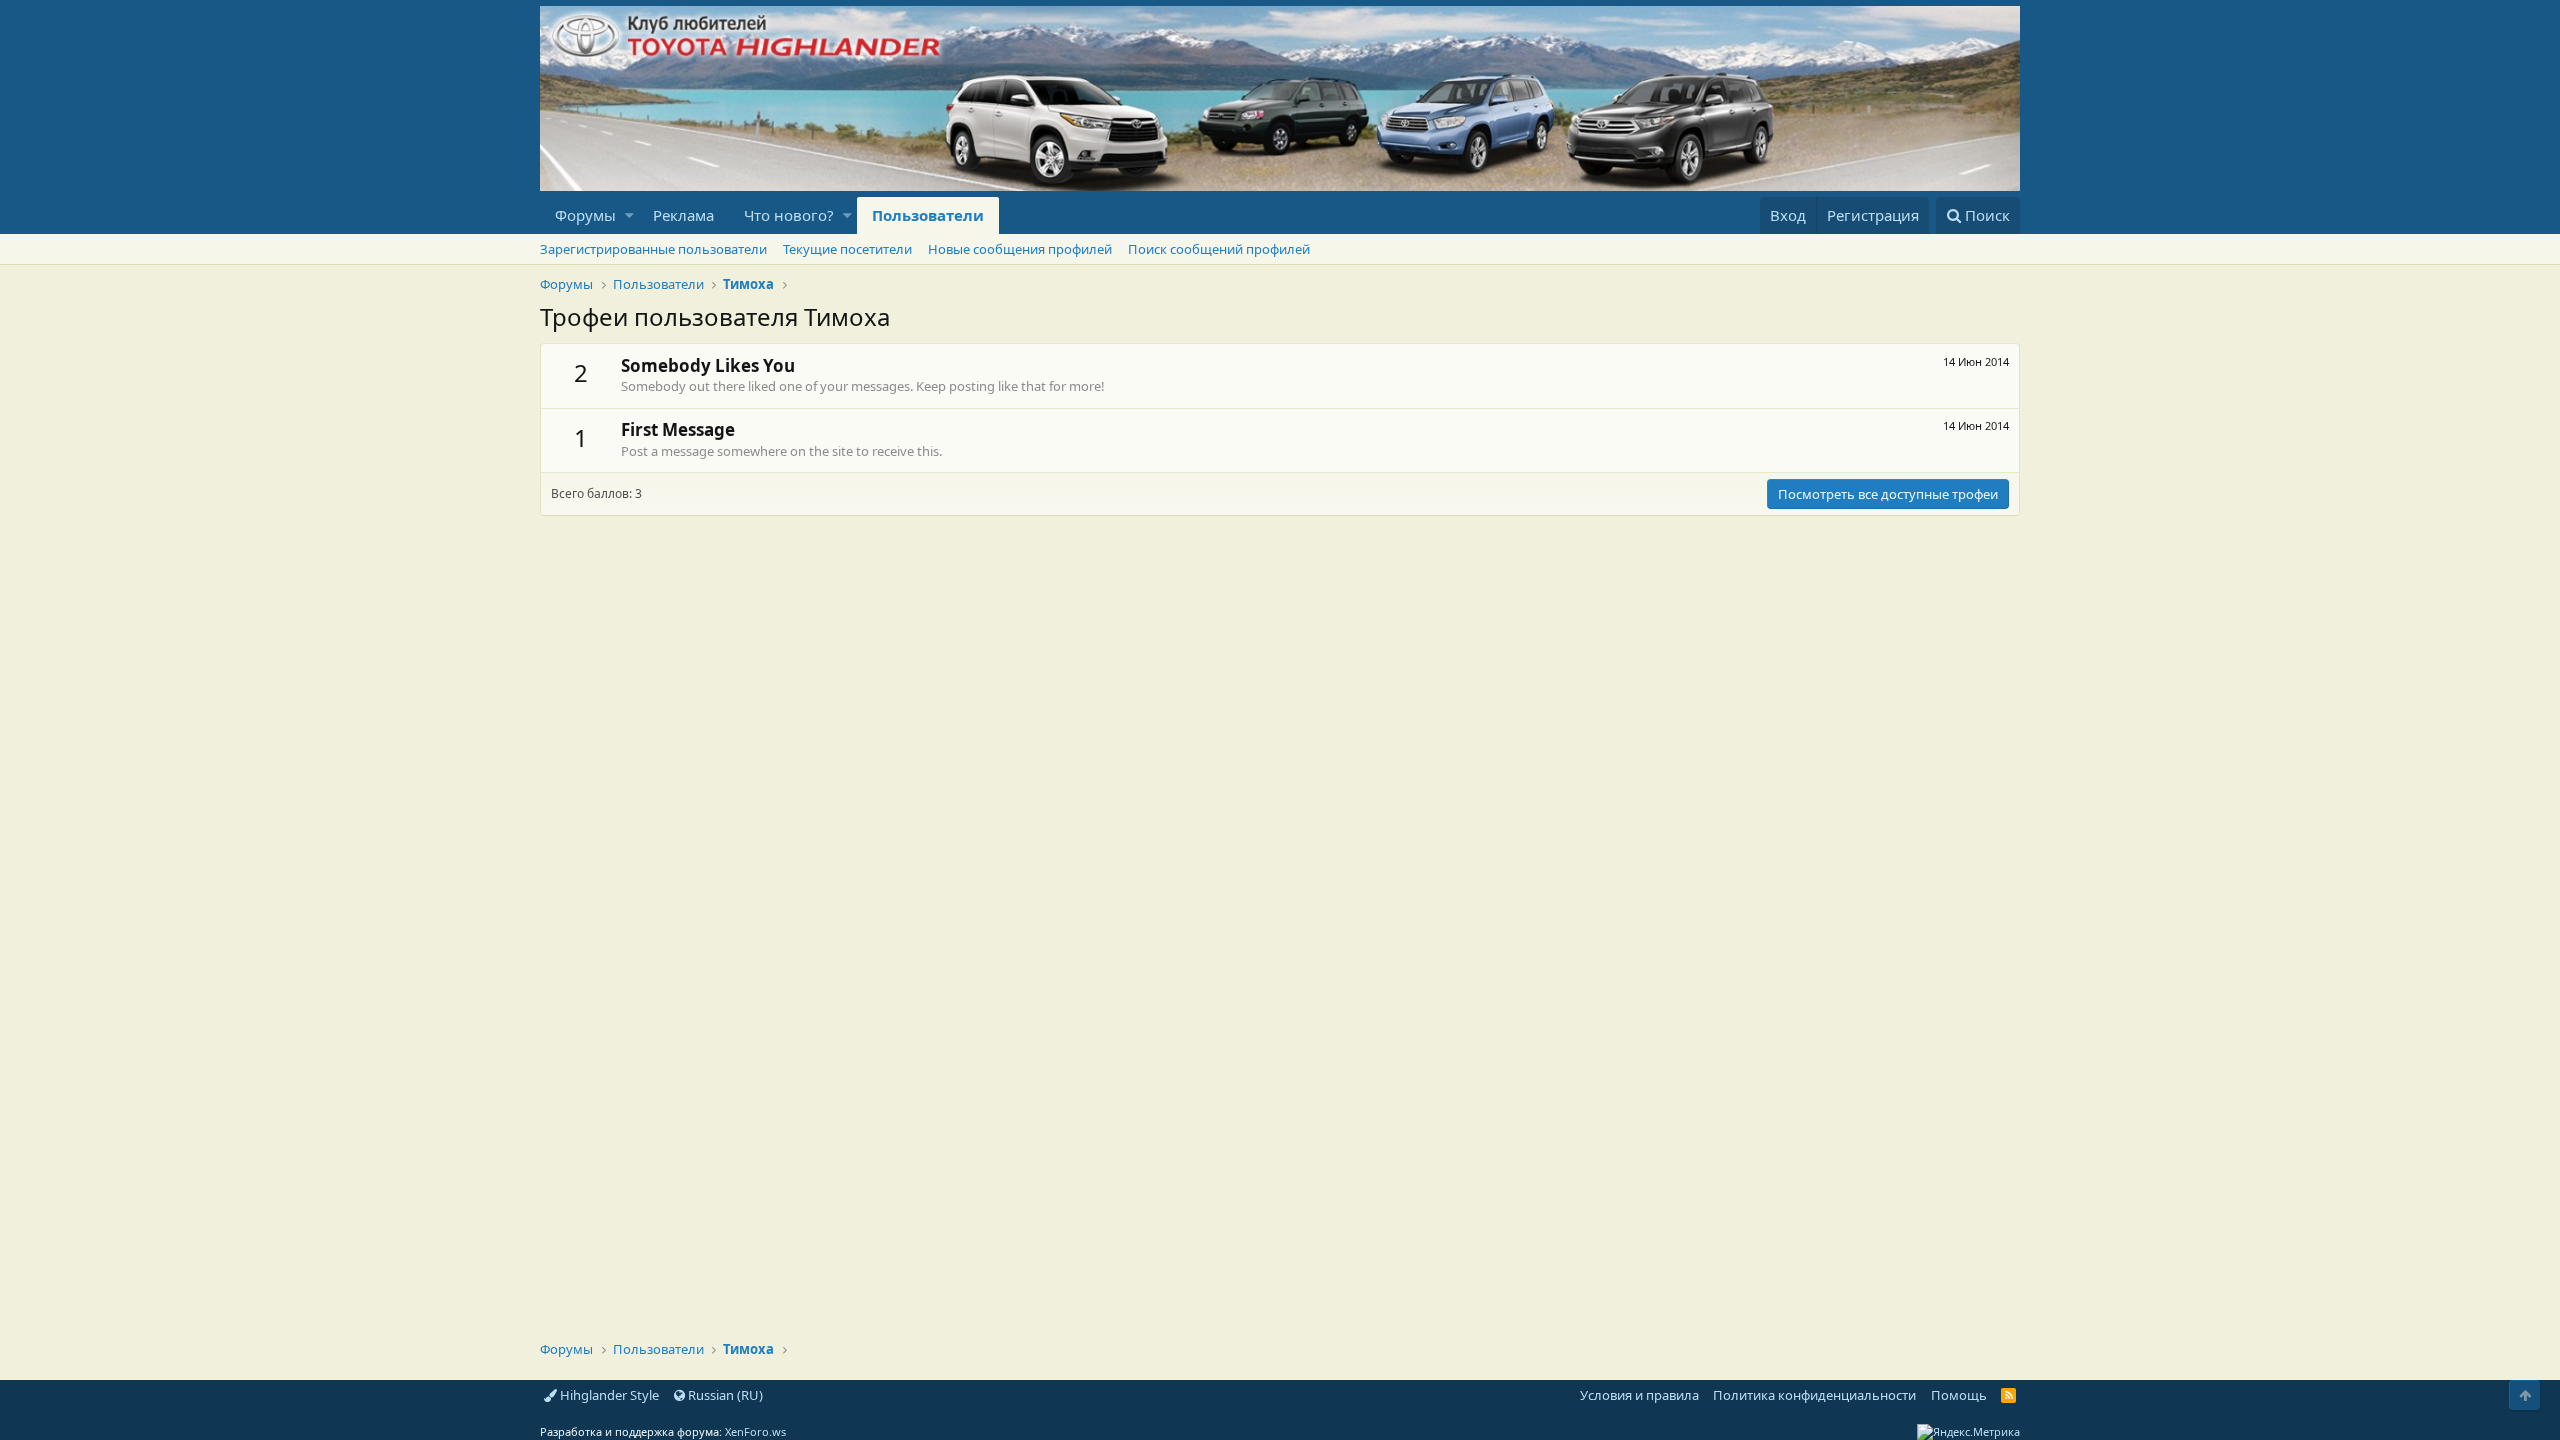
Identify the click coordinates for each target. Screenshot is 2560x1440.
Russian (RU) (724, 1395)
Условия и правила (1639, 1395)
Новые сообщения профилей (1020, 249)
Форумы (585, 215)
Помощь (1959, 1395)
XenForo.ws (755, 1431)
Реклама (683, 215)
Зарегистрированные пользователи (653, 249)
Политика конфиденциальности (1814, 1395)
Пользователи (928, 215)
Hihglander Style (608, 1395)
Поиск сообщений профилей (1219, 249)
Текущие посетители (847, 249)
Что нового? (789, 215)
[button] (629, 215)
